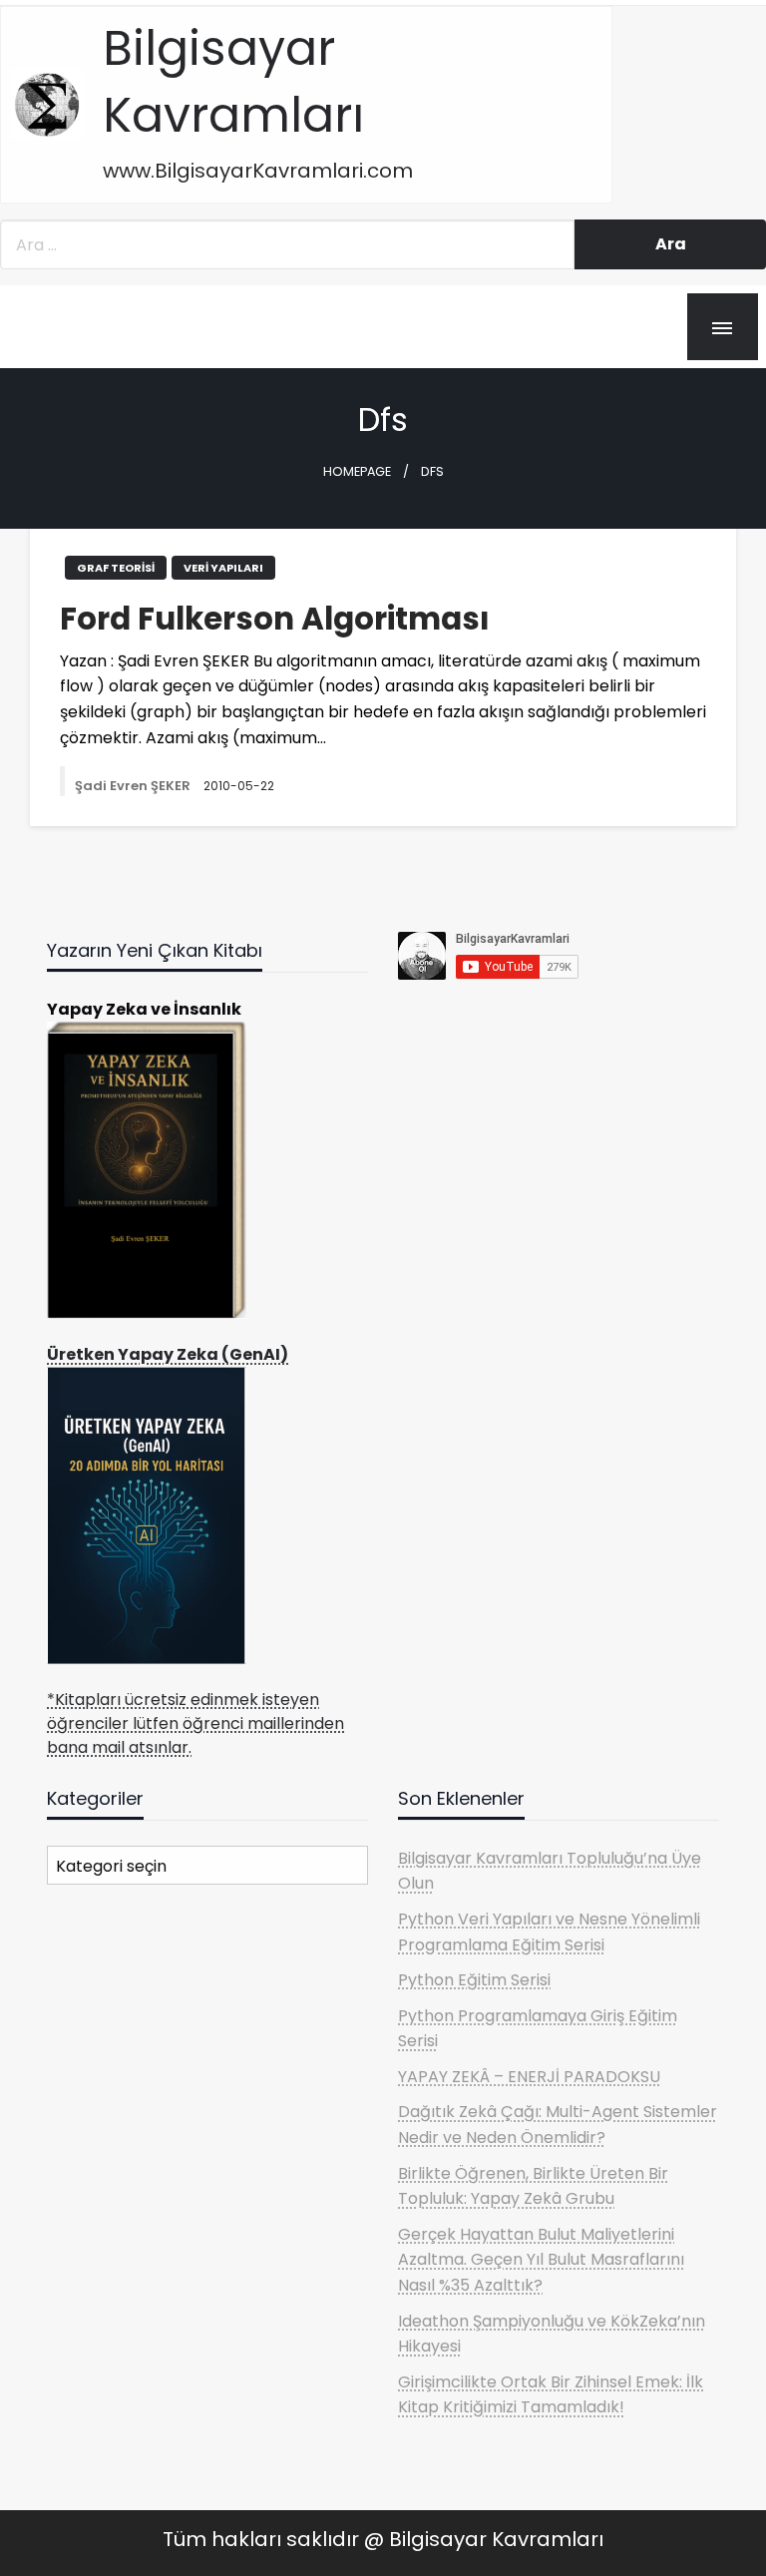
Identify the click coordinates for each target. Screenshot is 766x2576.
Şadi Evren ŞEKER (134, 786)
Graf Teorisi (116, 568)
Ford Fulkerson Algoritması (275, 619)
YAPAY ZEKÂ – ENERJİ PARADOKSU (529, 2077)
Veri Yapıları (223, 568)
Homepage (357, 471)
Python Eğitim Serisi (474, 1980)
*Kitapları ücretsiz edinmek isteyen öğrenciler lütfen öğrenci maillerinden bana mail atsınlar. (195, 1723)
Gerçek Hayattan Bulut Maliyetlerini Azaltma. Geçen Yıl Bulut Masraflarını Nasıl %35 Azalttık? (541, 2260)
